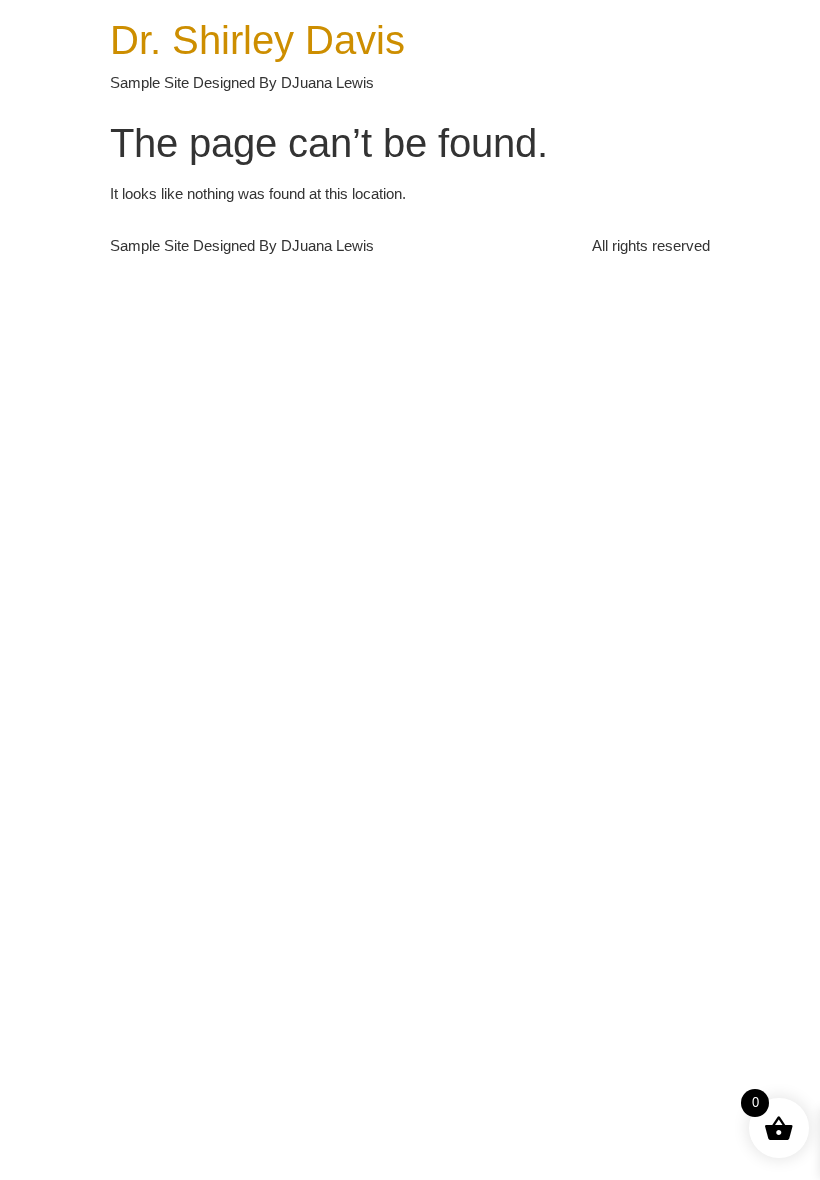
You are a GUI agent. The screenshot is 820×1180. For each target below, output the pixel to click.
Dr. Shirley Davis (257, 40)
